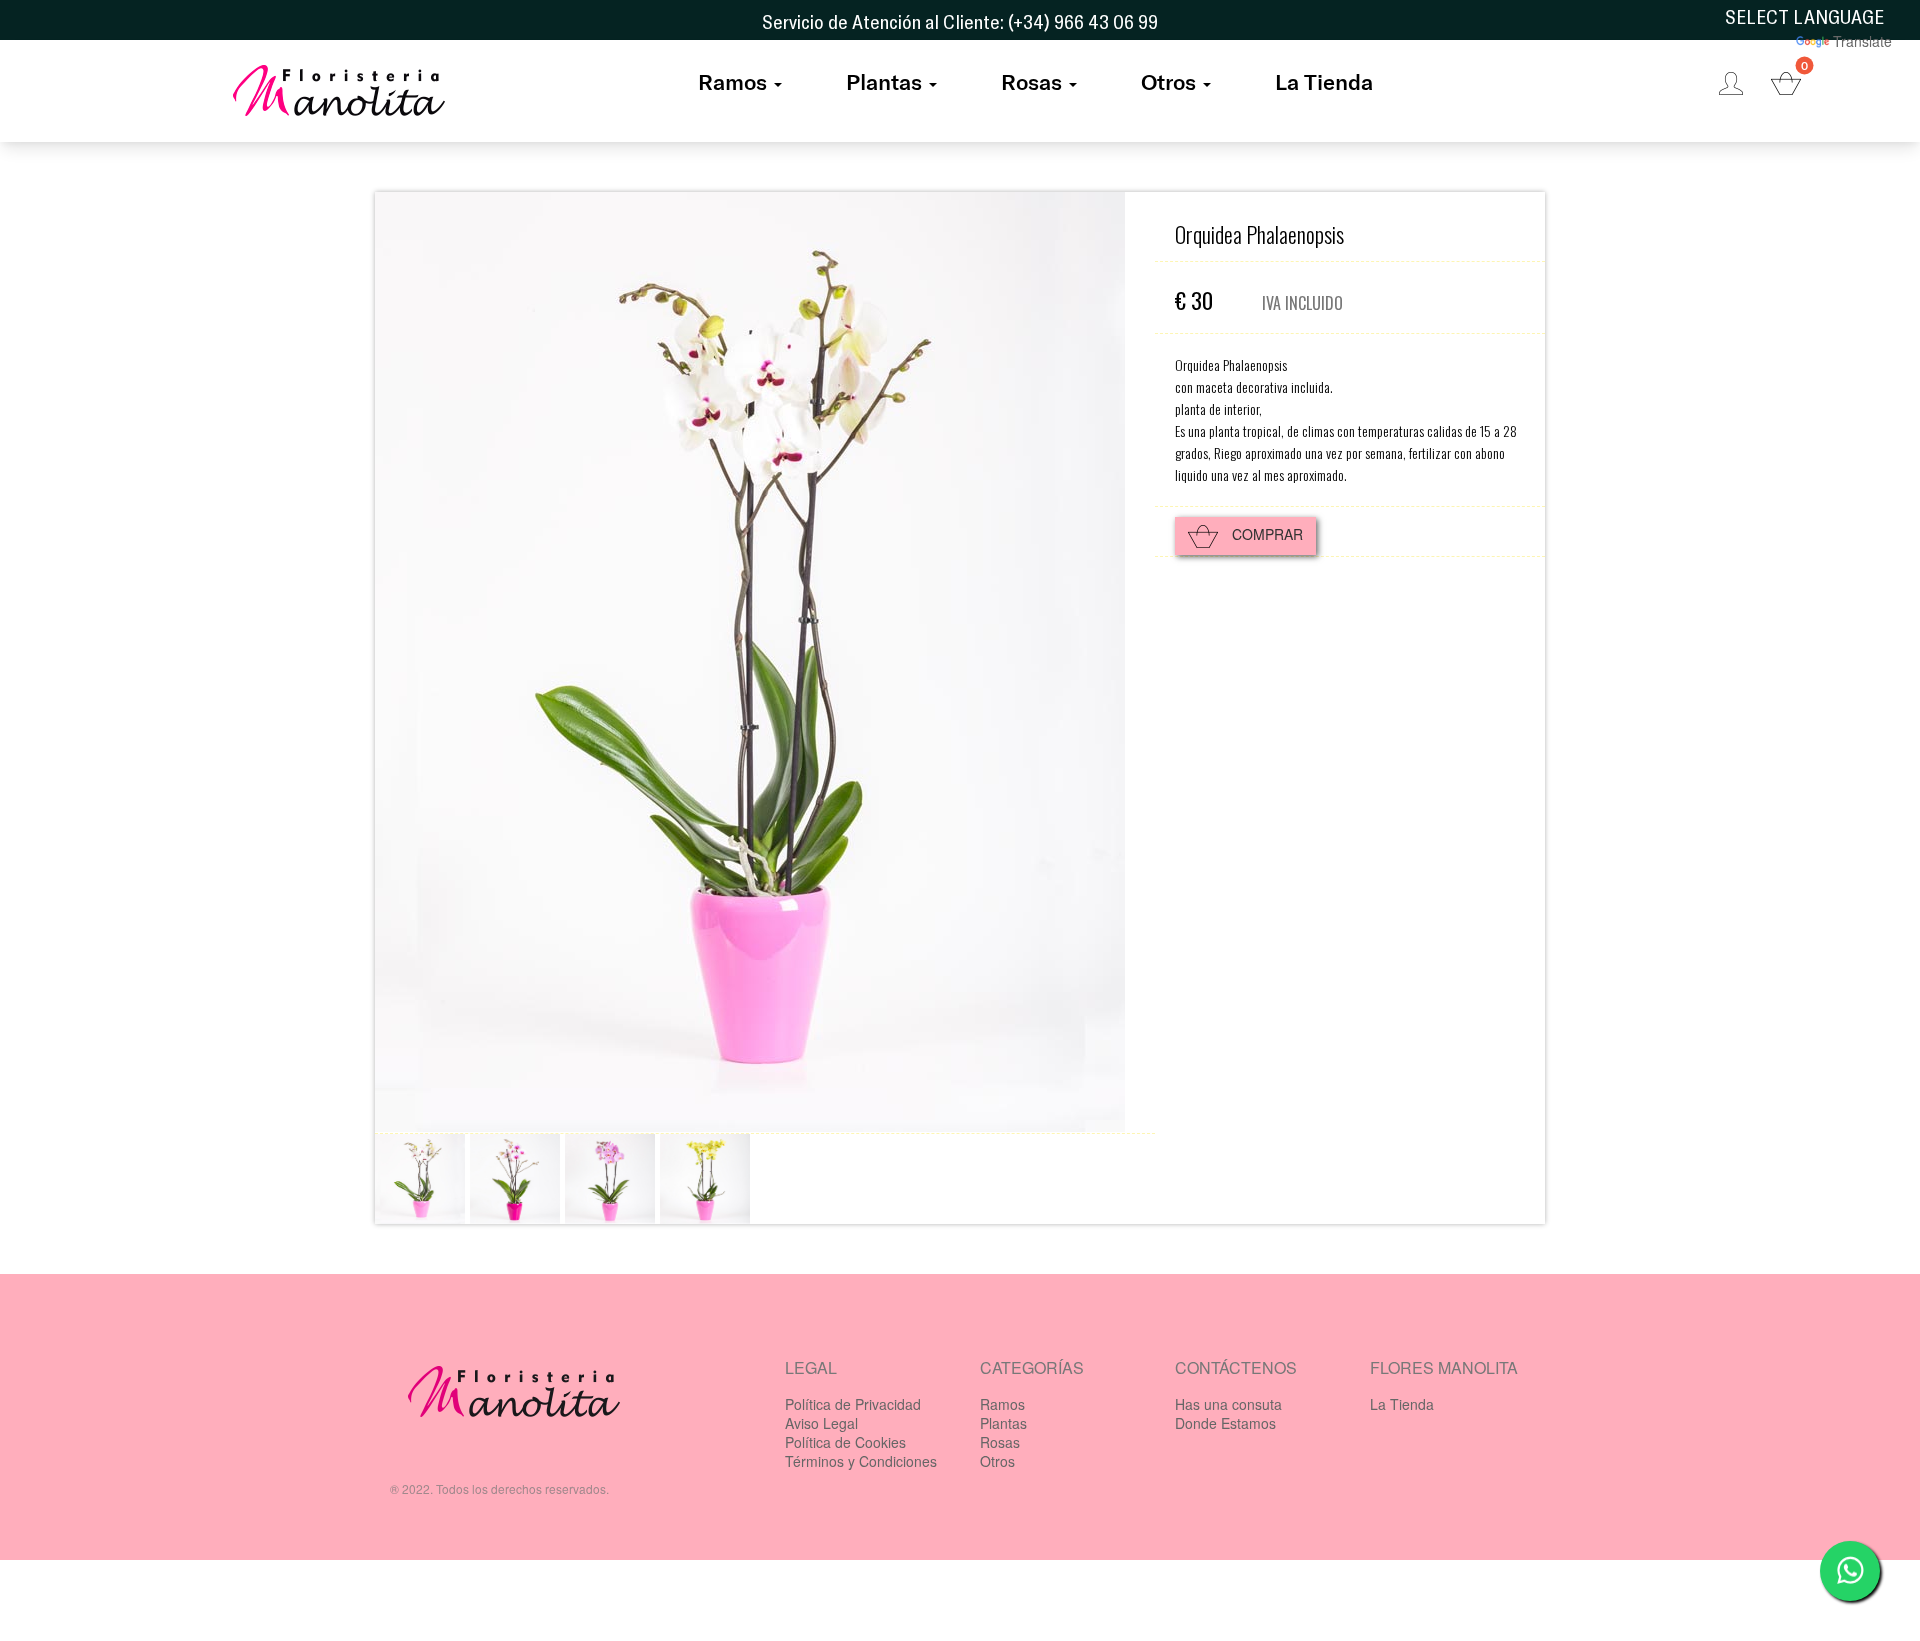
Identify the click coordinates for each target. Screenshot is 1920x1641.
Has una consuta (1228, 1404)
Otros (1168, 81)
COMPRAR (1265, 534)
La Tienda (1324, 81)
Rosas (1031, 81)
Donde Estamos (1225, 1423)
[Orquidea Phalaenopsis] (420, 1179)
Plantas (884, 81)
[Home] (340, 96)
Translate (1862, 41)
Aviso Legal (821, 1423)
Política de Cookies (845, 1442)
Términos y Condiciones (861, 1461)
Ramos (732, 81)
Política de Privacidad (853, 1404)
